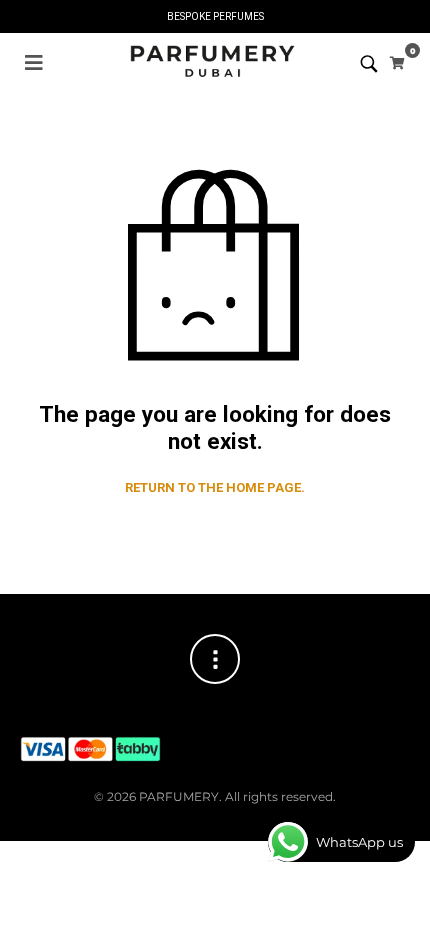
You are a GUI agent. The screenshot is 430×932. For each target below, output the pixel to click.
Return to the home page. (215, 487)
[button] (34, 63)
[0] (397, 63)
